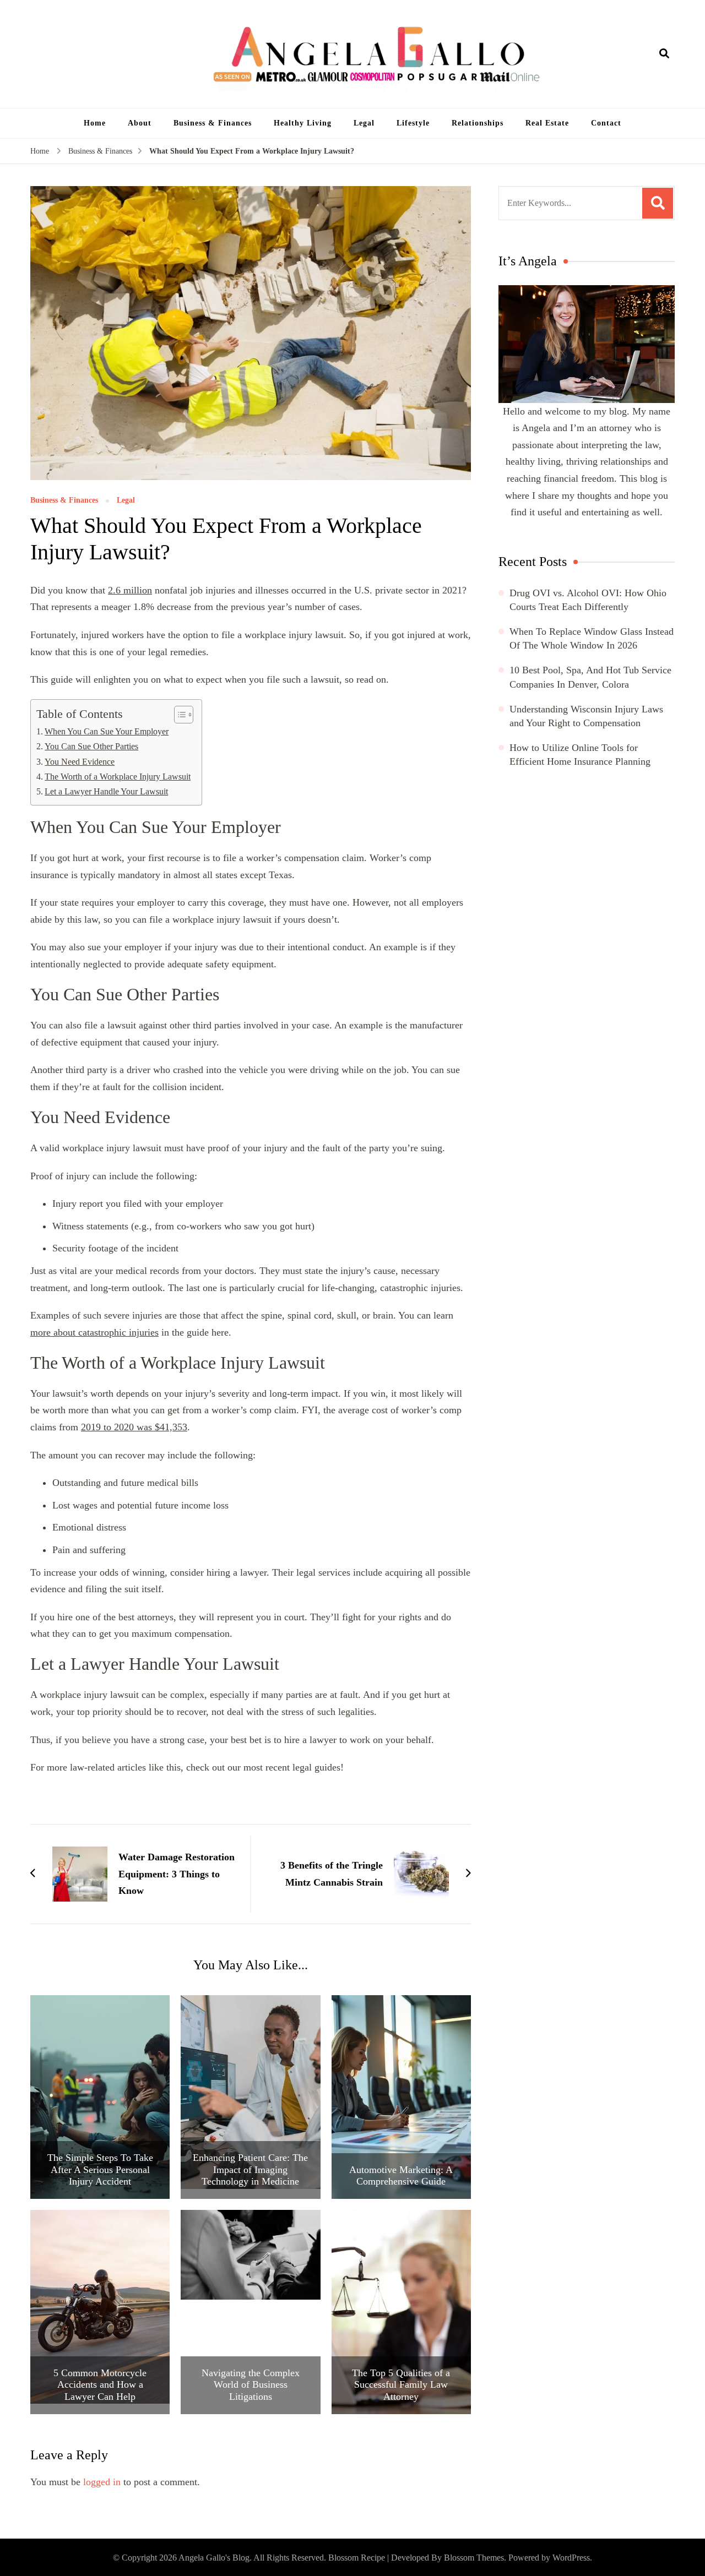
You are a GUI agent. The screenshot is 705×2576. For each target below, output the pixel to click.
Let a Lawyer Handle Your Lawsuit (106, 792)
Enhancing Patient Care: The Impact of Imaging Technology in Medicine (250, 2169)
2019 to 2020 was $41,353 (134, 1427)
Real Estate (547, 123)
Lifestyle (413, 123)
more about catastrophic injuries (94, 1332)
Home (95, 123)
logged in (102, 2482)
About (140, 123)
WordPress (571, 2558)
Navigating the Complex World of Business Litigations (251, 2385)
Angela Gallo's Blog (214, 2558)
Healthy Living (303, 123)
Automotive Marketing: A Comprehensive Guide (401, 2176)
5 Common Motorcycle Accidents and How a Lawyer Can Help (100, 2385)
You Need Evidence (80, 762)
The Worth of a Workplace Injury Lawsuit (118, 777)
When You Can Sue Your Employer (107, 732)
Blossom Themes (474, 2558)
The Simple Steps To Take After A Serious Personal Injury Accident (100, 2169)
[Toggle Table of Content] (178, 715)
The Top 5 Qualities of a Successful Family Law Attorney (401, 2385)
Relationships (478, 123)
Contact (606, 123)
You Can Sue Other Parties (91, 747)
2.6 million (130, 590)
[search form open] (664, 54)
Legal (364, 123)
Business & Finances (213, 123)
